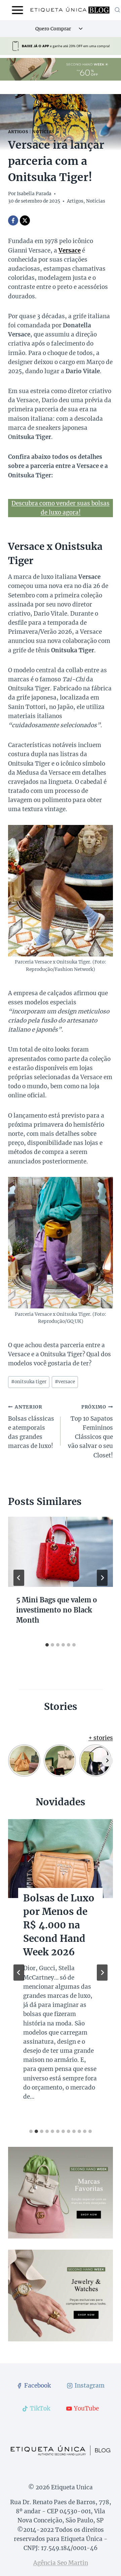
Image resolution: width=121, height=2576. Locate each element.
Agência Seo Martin (61, 2563)
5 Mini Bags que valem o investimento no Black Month (57, 1610)
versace (65, 1382)
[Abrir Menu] (18, 10)
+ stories (101, 1738)
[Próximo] (102, 1578)
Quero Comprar (53, 29)
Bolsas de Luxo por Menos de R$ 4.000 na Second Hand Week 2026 (59, 1925)
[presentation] (61, 1552)
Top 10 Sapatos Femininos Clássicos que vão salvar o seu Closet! (90, 1431)
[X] (25, 220)
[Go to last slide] (19, 1578)
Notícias (43, 132)
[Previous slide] (19, 1973)
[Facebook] (13, 220)
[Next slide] (102, 1973)
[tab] (47, 1645)
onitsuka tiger (29, 1382)
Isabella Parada (34, 194)
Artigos (18, 132)
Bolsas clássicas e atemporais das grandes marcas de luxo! (31, 1427)
